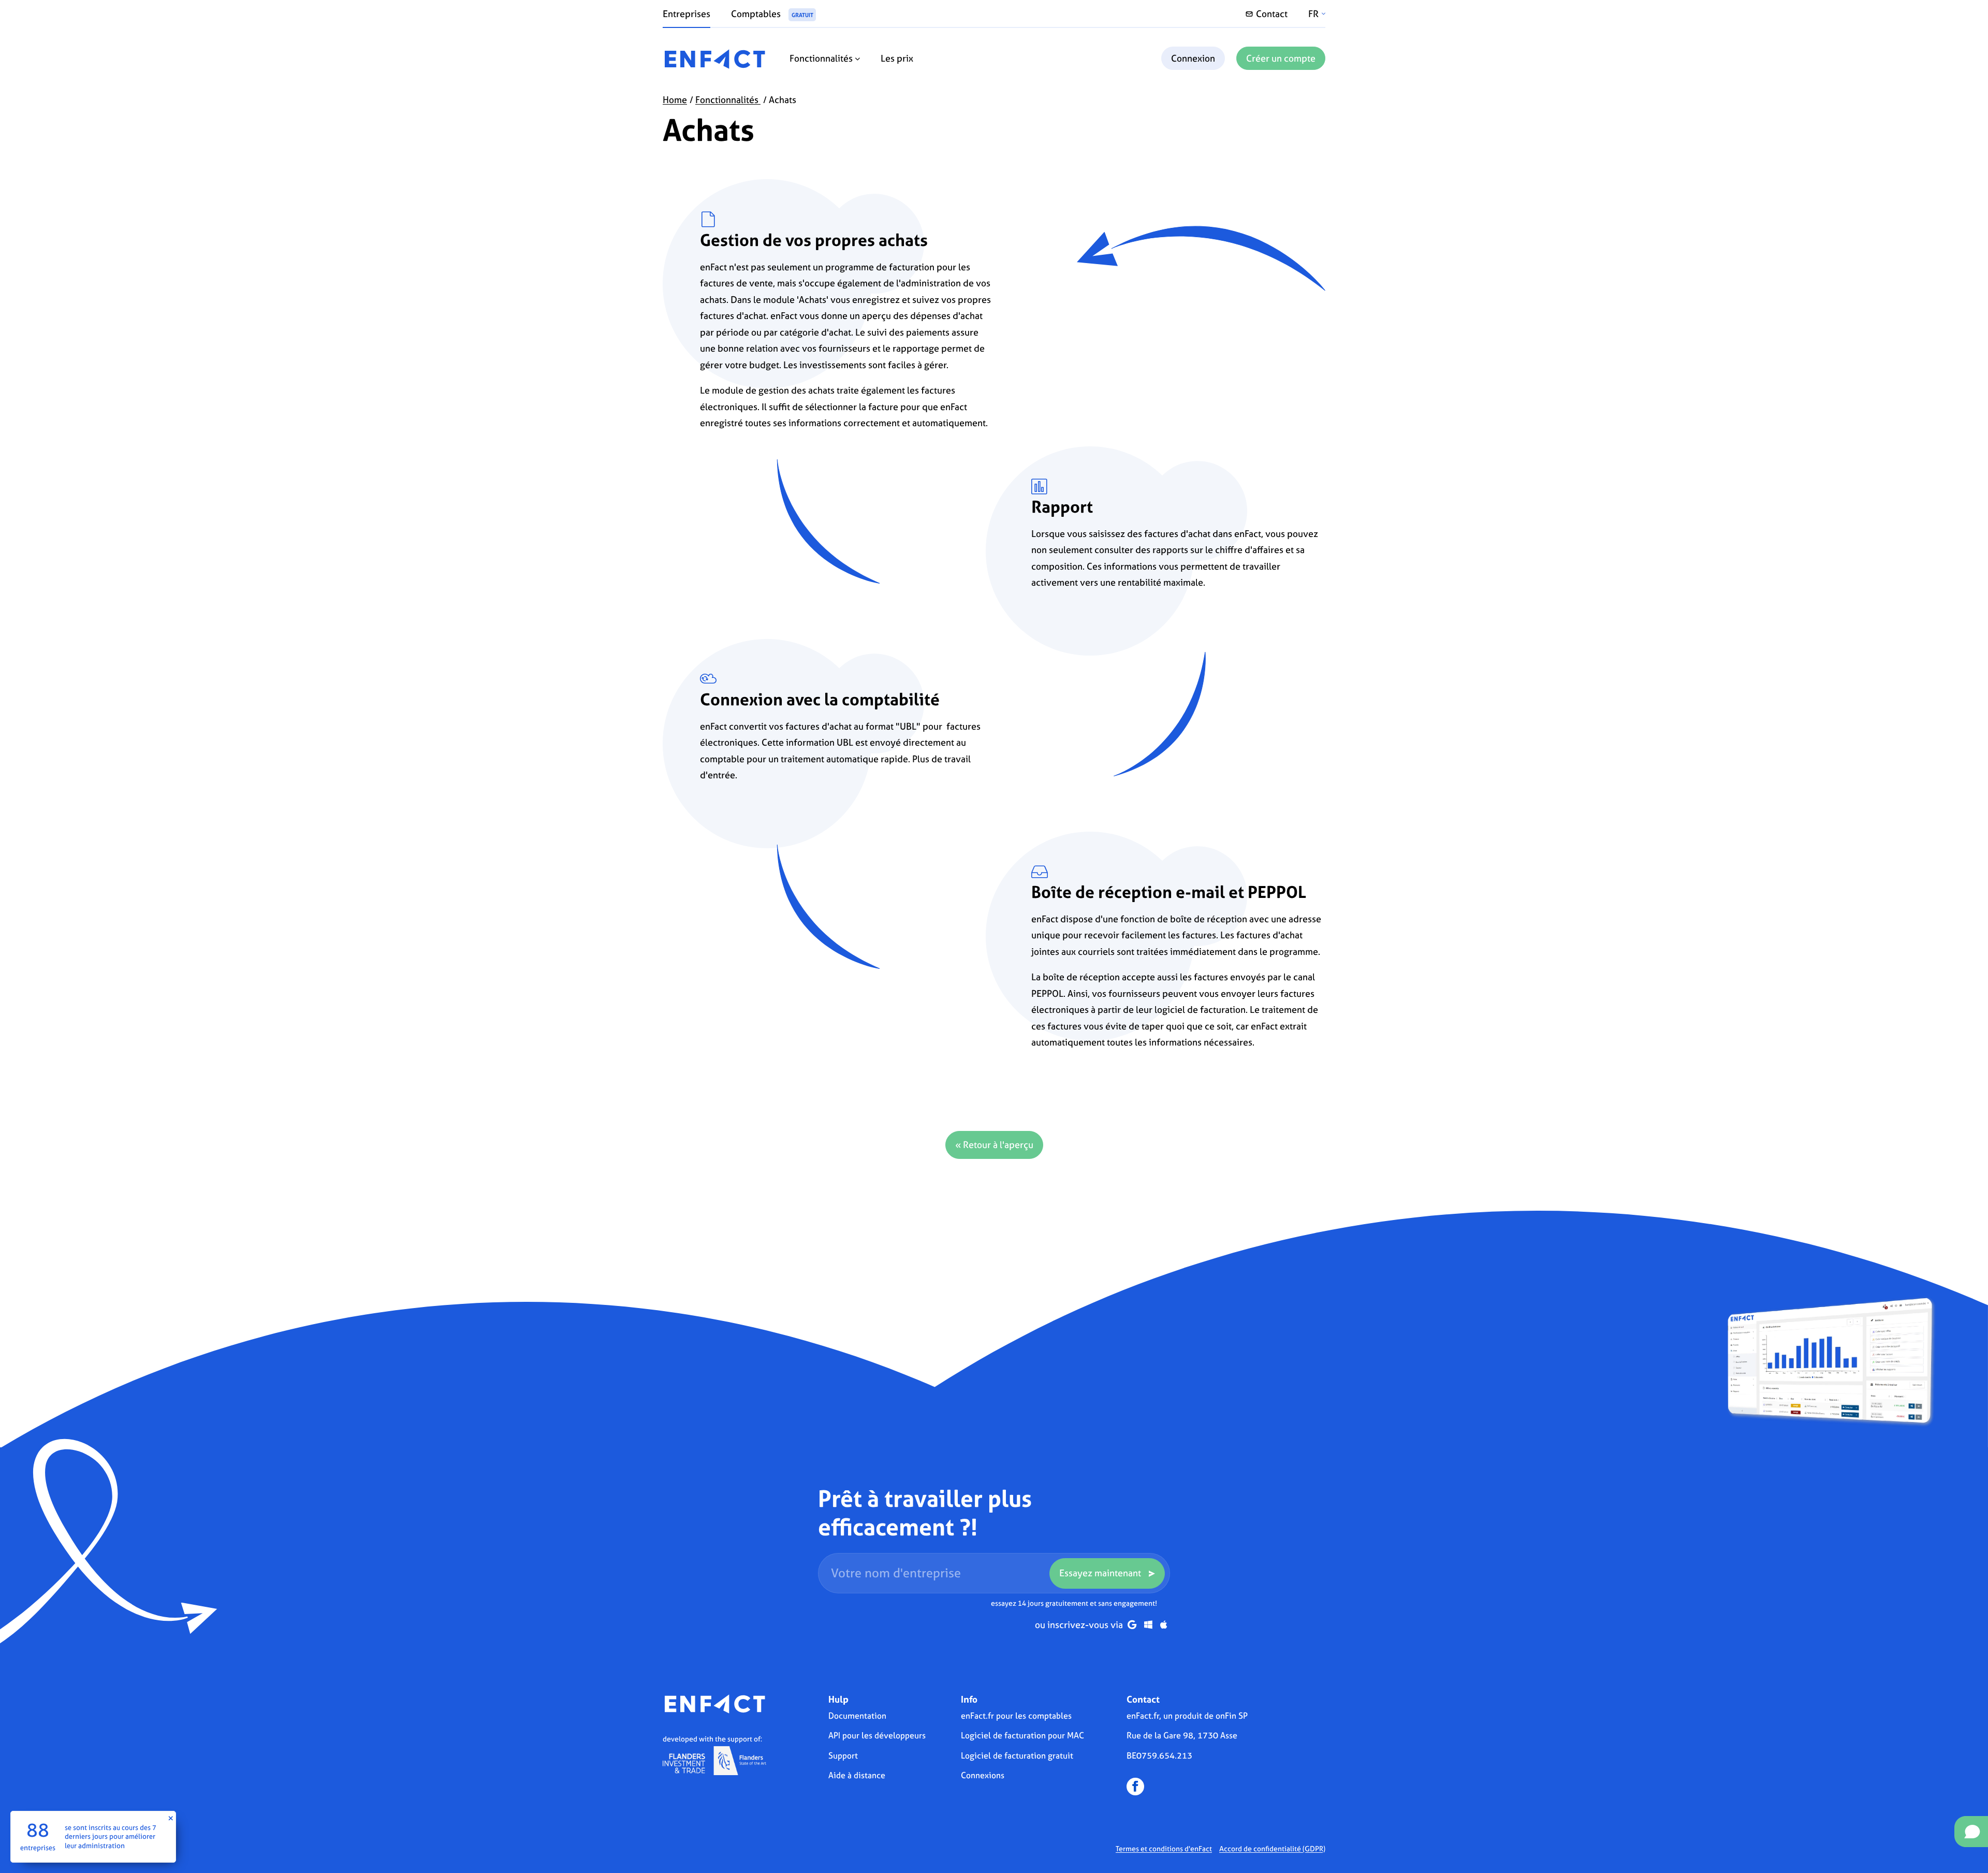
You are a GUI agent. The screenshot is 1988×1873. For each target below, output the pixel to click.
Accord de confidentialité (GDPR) (1272, 1848)
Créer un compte (1281, 58)
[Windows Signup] (1148, 1625)
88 (38, 1830)
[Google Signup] (1132, 1625)
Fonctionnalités (822, 58)
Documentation (857, 1716)
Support (843, 1755)
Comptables (772, 14)
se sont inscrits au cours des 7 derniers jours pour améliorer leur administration (111, 1836)
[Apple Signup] (1164, 1625)
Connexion (1193, 58)
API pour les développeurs (877, 1735)
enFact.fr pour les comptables (1016, 1716)
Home (675, 100)
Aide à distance (857, 1775)
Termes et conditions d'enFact (1164, 1848)
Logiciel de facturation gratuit (1017, 1755)
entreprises (38, 1847)
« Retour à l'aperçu (994, 1145)
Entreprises (686, 14)
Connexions (983, 1775)
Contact (1272, 14)
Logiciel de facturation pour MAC (1022, 1735)
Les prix (897, 58)
